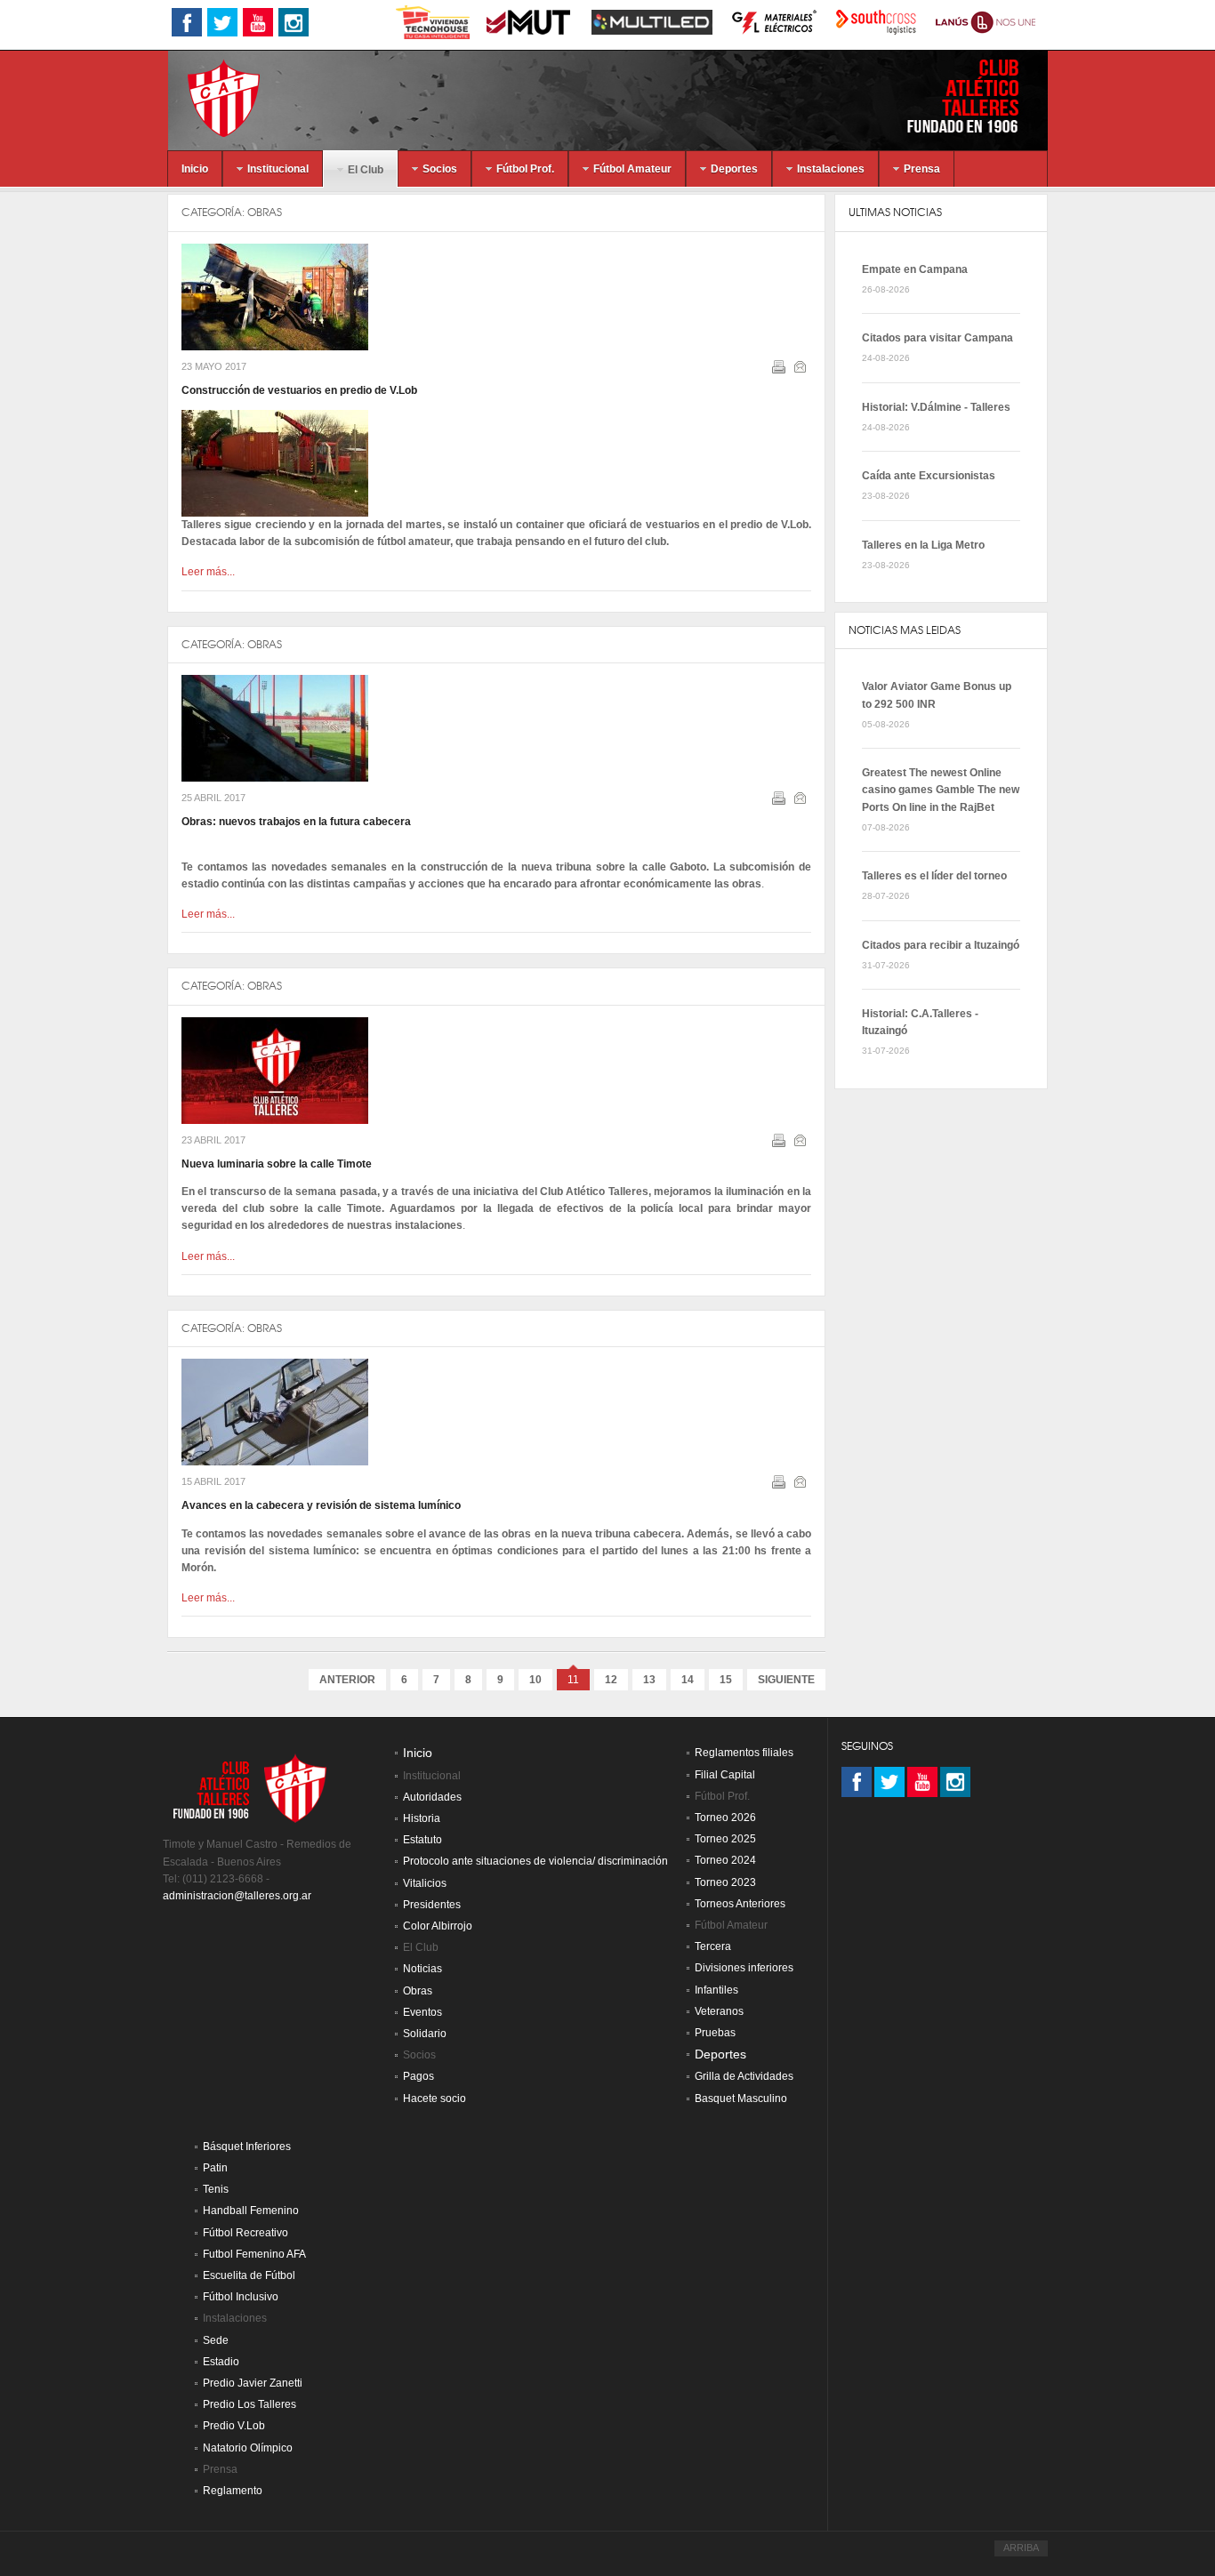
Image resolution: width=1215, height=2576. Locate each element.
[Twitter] (889, 1782)
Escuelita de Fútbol (249, 2275)
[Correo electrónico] (802, 370)
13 (649, 1680)
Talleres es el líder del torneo (934, 876)
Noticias (422, 1969)
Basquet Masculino (741, 2099)
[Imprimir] (780, 370)
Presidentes (432, 1905)
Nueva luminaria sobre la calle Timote (277, 1164)
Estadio (221, 2362)
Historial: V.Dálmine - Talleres (936, 407)
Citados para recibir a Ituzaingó (941, 945)
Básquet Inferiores (247, 2147)
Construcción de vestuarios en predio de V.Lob (299, 390)
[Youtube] (922, 1782)
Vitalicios (425, 1883)
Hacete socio (435, 2099)
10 (535, 1680)
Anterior (347, 1680)
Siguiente (786, 1680)
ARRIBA (1021, 2548)
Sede (216, 2340)
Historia (422, 1818)
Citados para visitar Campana (937, 338)
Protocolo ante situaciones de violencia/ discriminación (535, 1861)
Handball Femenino (251, 2211)
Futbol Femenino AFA (254, 2254)
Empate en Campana (915, 269)
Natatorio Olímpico (248, 2448)
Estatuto (422, 1840)
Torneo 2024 (725, 1860)
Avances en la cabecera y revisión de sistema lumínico (321, 1505)
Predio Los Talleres (249, 2404)
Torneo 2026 (725, 1818)
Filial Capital (725, 1775)
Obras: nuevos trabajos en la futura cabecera (296, 822)
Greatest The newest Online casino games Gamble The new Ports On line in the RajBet (941, 790)
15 (726, 1680)
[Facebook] (857, 1782)
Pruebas (715, 2033)
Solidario (425, 2034)
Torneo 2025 (725, 1839)
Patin (215, 2168)
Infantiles (716, 1990)
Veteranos (719, 2011)
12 (611, 1680)
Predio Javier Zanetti (253, 2383)
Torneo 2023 (725, 1882)
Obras (265, 212)
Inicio (418, 1753)
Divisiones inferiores (744, 1968)
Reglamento (233, 2491)
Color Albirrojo (438, 1926)
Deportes (720, 2054)
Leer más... (208, 572)
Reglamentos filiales (744, 1753)
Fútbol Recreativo (245, 2233)
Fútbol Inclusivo (241, 2297)
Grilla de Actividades (744, 2076)
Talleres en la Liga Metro (923, 545)
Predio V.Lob (234, 2426)
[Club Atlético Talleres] (208, 97)
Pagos (418, 2076)
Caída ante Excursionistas (929, 476)
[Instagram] (955, 1782)
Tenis (216, 2189)
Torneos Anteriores (740, 1904)
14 (688, 1680)
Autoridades (432, 1797)
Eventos (422, 2012)
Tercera (713, 1946)
